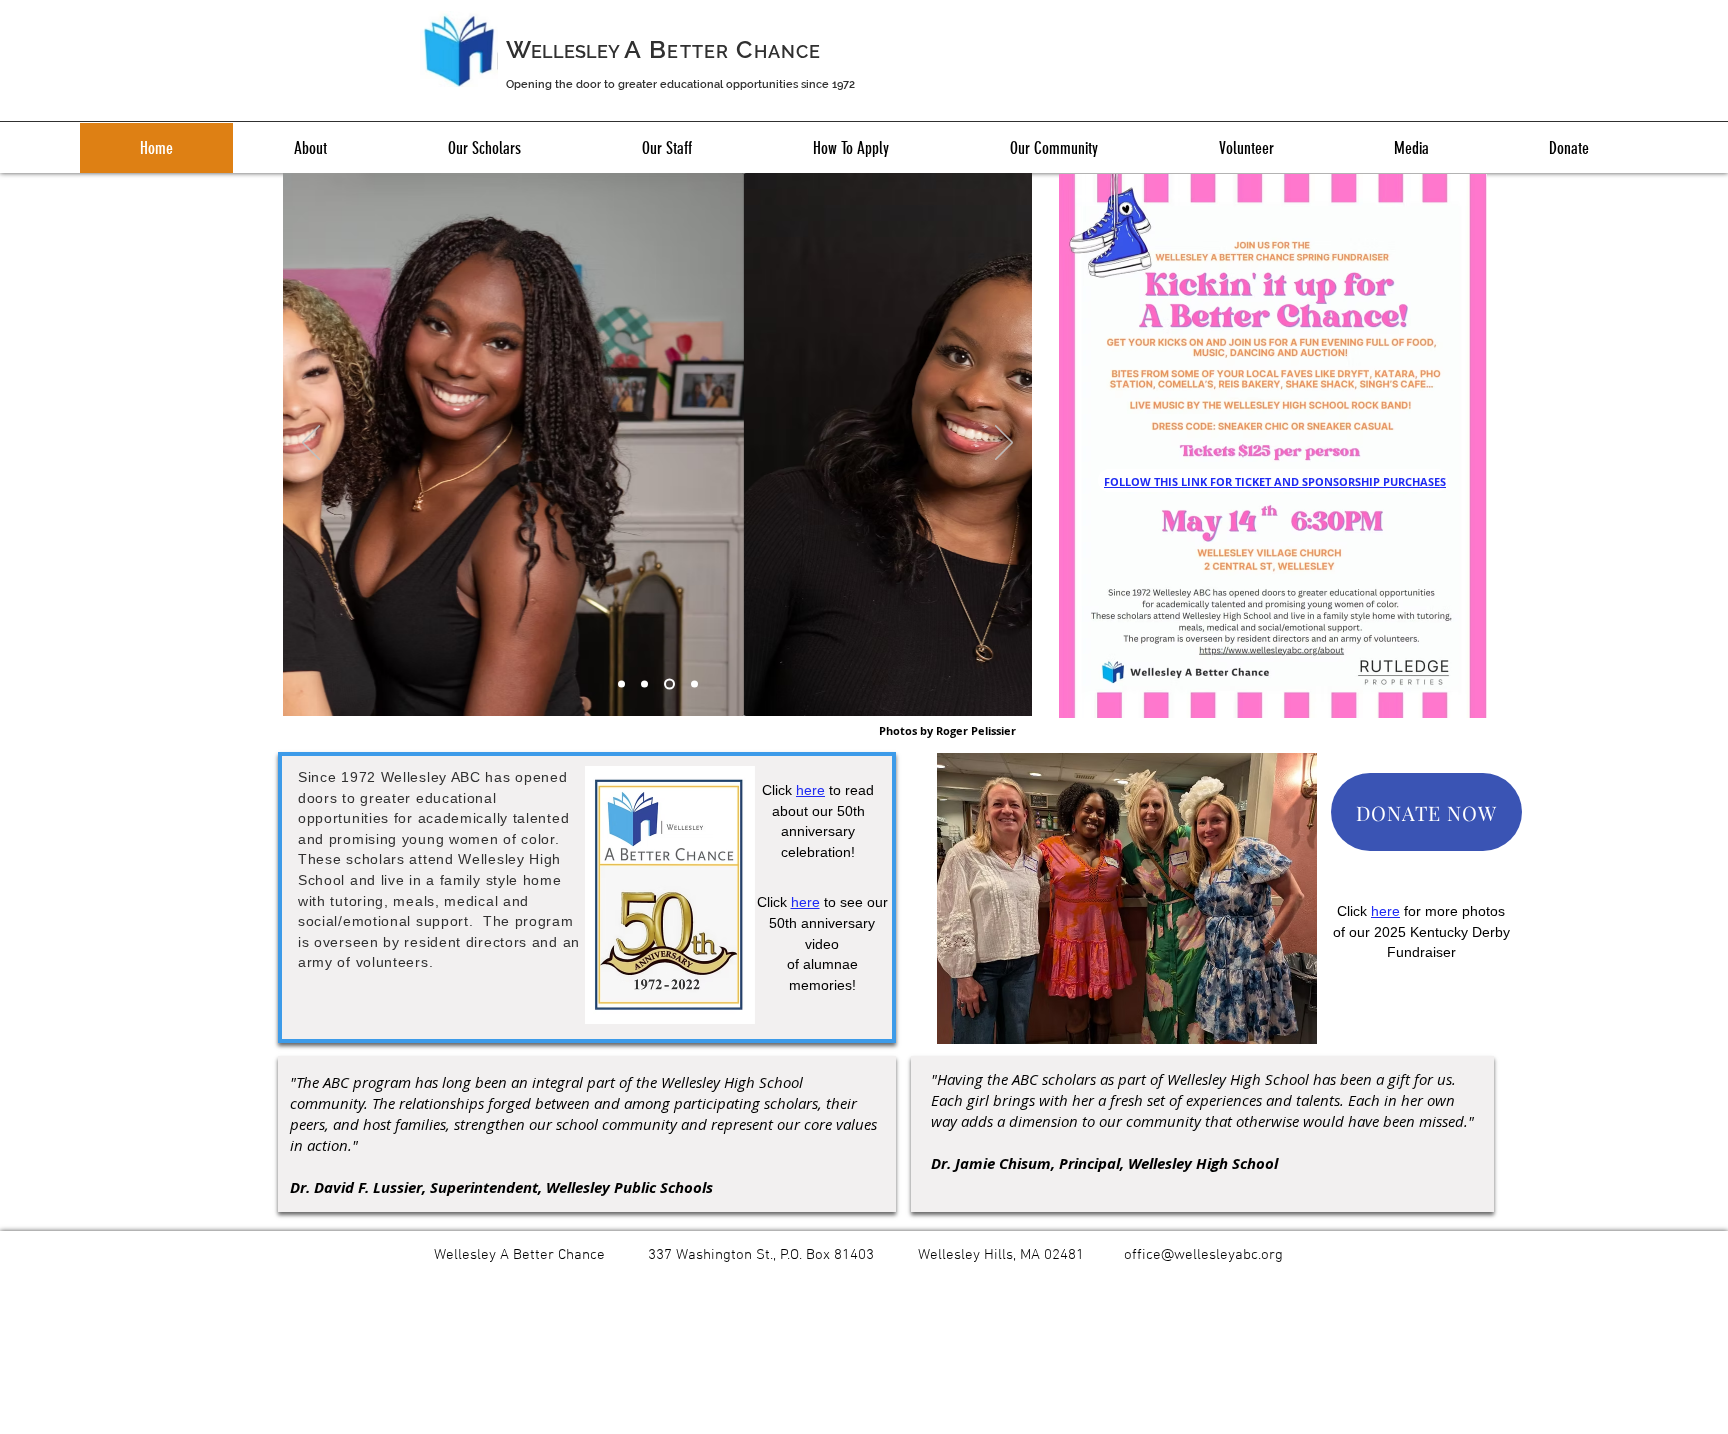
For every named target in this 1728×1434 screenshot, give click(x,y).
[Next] (1004, 444)
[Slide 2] (644, 684)
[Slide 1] (621, 684)
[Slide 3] (669, 684)
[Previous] (311, 444)
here (805, 902)
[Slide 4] (694, 684)
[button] (310, 148)
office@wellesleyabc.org (1203, 1255)
